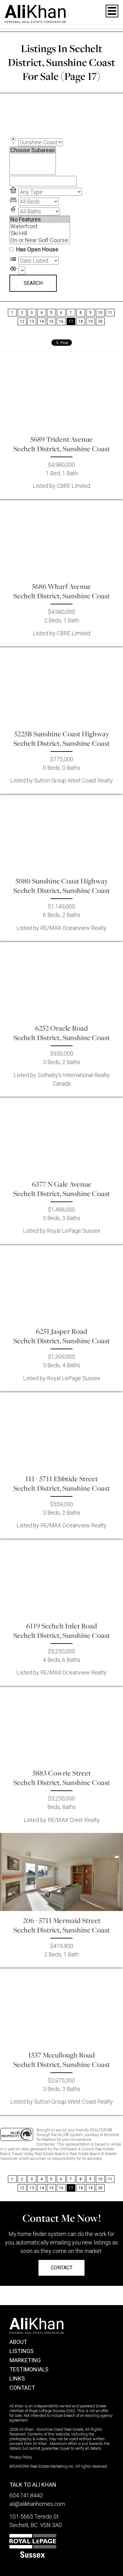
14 (42, 321)
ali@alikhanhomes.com (37, 2504)
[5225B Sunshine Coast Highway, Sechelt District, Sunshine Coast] (61, 685)
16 (61, 321)
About (18, 2342)
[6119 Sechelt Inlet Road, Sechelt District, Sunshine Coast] (61, 1578)
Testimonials (29, 2369)
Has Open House (37, 249)
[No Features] (40, 219)
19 (91, 321)
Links (17, 2378)
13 (32, 321)
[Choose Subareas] (33, 150)
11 (110, 313)
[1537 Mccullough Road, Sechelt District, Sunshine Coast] (61, 2006)
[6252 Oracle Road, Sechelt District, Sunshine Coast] (61, 980)
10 (100, 313)
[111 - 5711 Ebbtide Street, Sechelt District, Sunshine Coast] (61, 1430)
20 (100, 321)
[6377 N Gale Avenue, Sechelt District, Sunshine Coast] (61, 1135)
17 (71, 321)
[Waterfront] (40, 226)
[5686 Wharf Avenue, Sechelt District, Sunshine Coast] (61, 538)
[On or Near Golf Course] (40, 240)
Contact (22, 2388)
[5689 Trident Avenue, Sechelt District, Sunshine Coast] (61, 391)
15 (51, 321)
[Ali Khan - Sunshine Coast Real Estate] (35, 13)
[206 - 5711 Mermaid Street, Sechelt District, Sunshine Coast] (61, 1872)
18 (81, 321)
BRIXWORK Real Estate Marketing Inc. (42, 2466)
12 (22, 321)
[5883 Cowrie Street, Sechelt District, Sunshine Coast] (61, 1725)
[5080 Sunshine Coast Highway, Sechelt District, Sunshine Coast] (61, 833)
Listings (22, 2351)
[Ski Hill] (40, 233)
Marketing (25, 2360)
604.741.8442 (26, 2495)
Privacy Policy (21, 2457)
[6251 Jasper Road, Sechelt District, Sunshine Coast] (61, 1283)
